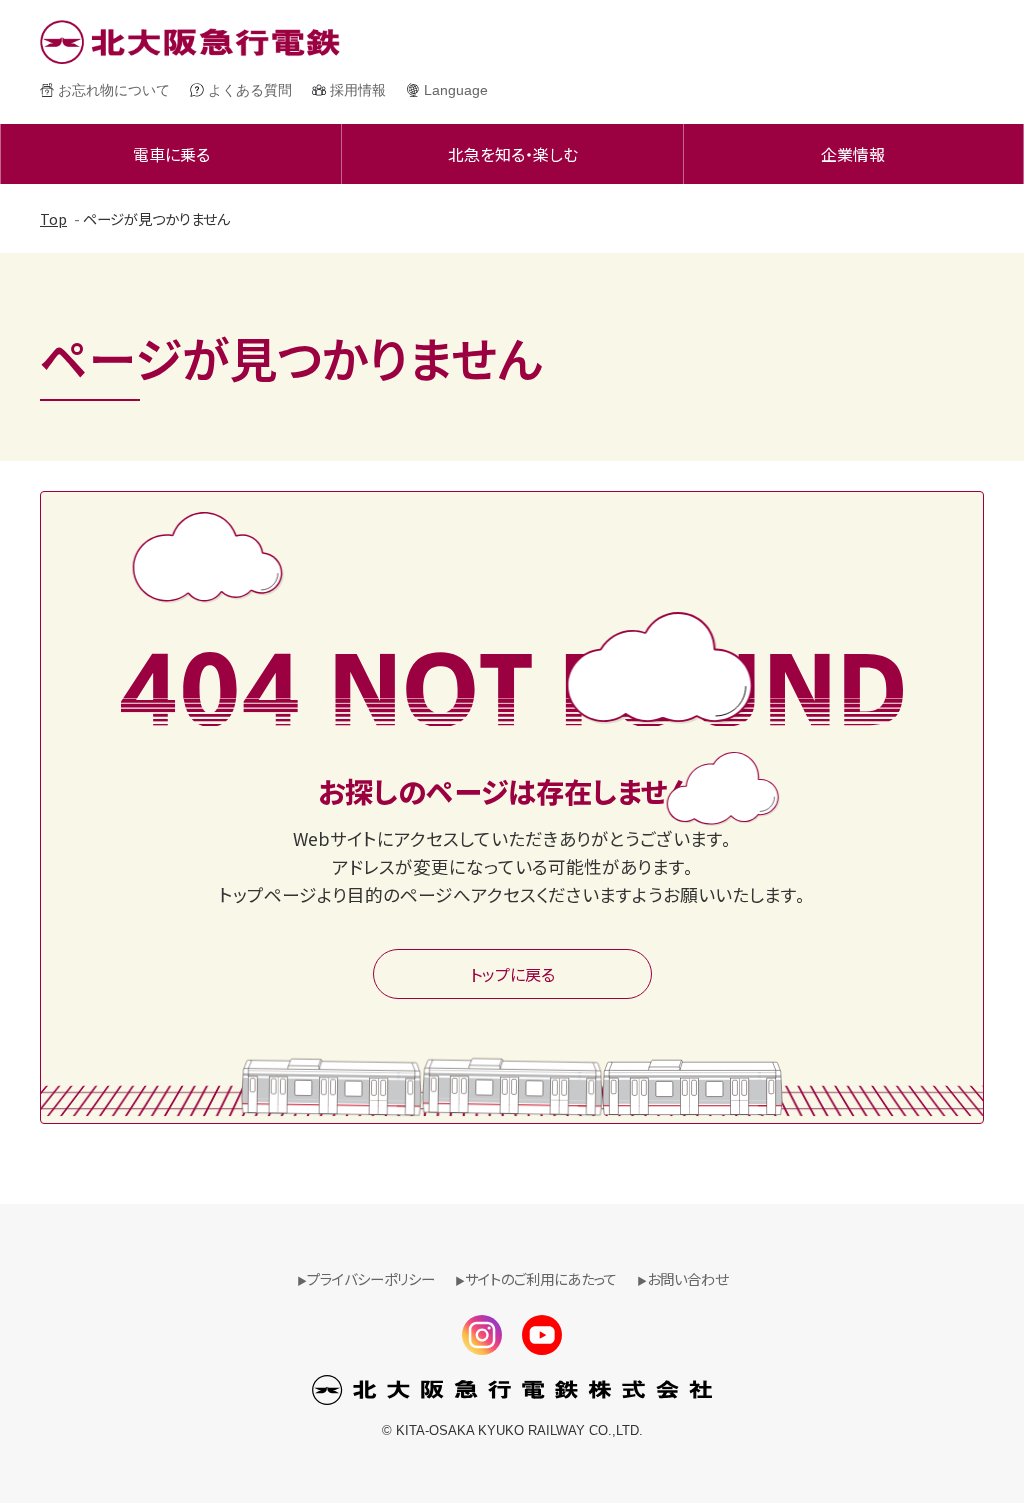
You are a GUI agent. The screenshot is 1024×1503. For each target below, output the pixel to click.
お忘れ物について (114, 90)
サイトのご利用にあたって (541, 1278)
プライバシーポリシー (371, 1278)
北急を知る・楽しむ (513, 154)
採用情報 (358, 90)
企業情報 (853, 154)
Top (53, 218)
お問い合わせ (687, 1278)
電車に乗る (171, 154)
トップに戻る (512, 974)
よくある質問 (250, 90)
